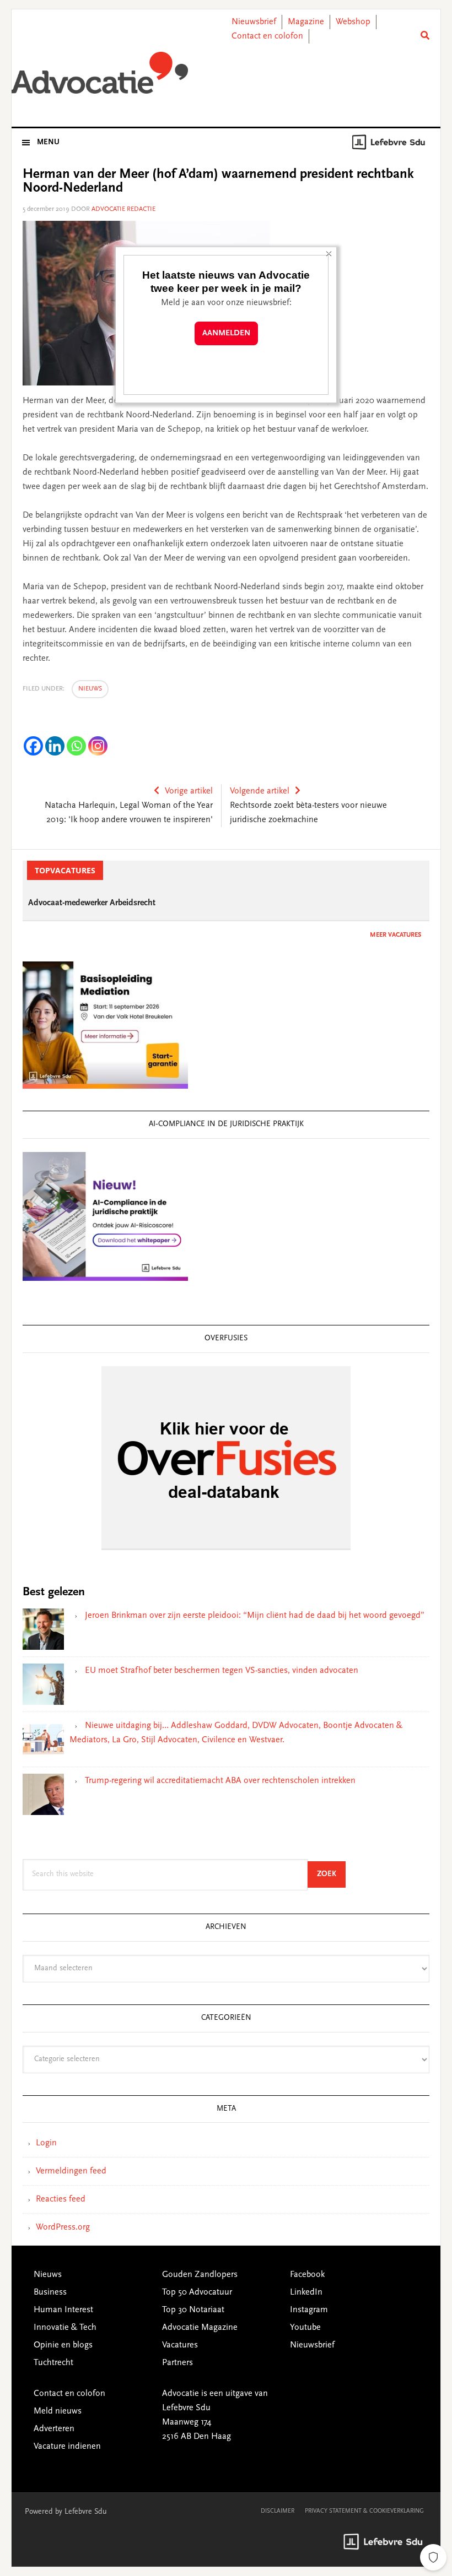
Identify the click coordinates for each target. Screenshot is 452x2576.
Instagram (309, 2310)
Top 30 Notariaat (193, 2310)
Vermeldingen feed (71, 2171)
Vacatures (180, 2345)
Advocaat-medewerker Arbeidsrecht (92, 903)
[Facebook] (33, 746)
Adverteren (54, 2429)
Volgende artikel (260, 791)
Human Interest (63, 2310)
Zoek (331, 1874)
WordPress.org (63, 2227)
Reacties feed (61, 2199)
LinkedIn (306, 2292)
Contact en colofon (267, 36)
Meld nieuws (58, 2411)
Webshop (353, 22)
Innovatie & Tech (65, 2328)
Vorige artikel (189, 791)
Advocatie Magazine (200, 2328)
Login (46, 2143)
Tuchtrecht (53, 2363)
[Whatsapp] (76, 746)
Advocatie (100, 77)
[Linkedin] (55, 746)
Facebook (307, 2275)
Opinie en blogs (63, 2345)
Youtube (305, 2328)
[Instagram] (98, 746)
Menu (48, 143)
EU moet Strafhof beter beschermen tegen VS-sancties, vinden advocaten (222, 1671)
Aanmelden (226, 333)
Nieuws (90, 689)
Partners (177, 2363)
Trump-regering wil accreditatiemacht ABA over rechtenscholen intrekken (220, 1781)
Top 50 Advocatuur (197, 2292)
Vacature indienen (67, 2447)
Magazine (306, 22)
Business (50, 2292)
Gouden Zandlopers (200, 2275)
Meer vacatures (396, 935)
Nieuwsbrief (254, 22)
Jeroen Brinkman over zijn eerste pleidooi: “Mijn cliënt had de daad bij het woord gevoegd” (255, 1616)
